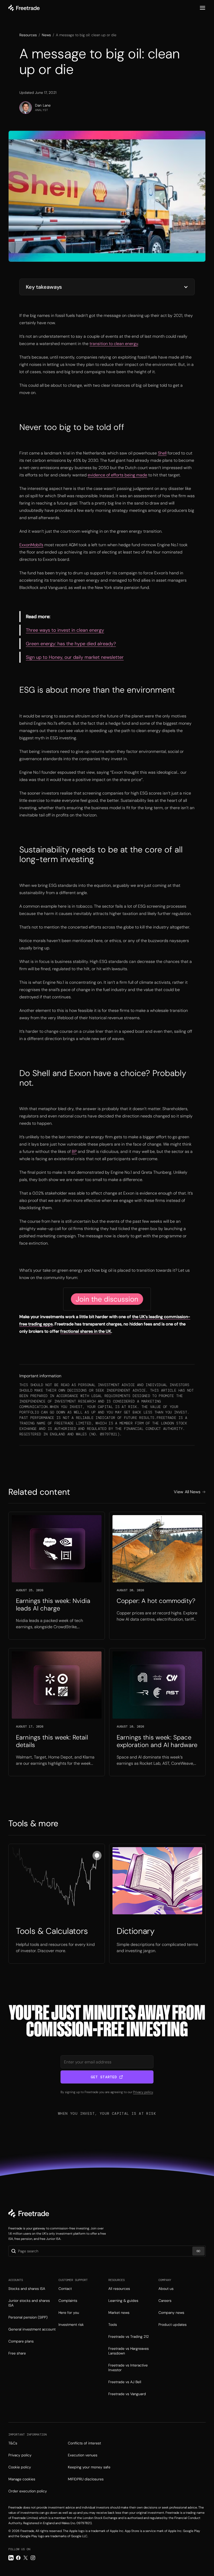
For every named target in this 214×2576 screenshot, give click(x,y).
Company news (171, 2313)
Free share (17, 2353)
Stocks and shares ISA (27, 2289)
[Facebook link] (18, 2558)
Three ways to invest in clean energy (65, 630)
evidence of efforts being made (117, 475)
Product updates (173, 2325)
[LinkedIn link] (11, 2558)
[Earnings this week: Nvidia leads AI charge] (57, 1576)
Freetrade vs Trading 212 (129, 2337)
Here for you (69, 2313)
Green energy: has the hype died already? (71, 644)
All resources (119, 2289)
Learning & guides (123, 2301)
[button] (203, 8)
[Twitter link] (26, 2558)
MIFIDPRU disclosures (86, 2479)
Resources (28, 35)
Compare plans (21, 2341)
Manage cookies (22, 2479)
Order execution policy (28, 2491)
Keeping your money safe (89, 2467)
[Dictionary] (157, 1904)
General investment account (32, 2329)
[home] (24, 8)
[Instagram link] (33, 2558)
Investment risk (71, 2325)
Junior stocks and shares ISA (29, 2303)
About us (166, 2289)
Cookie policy (20, 2467)
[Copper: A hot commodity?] (157, 1576)
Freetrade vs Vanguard (127, 2394)
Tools (113, 2325)
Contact (65, 2289)
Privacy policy (143, 2092)
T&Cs (13, 2443)
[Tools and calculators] (57, 1904)
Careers (165, 2301)
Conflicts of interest (84, 2443)
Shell (162, 453)
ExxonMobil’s (31, 545)
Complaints (68, 2301)
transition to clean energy (114, 344)
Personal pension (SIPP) (28, 2317)
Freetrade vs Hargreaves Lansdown (129, 2351)
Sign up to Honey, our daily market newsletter (75, 657)
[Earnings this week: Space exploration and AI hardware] (157, 1712)
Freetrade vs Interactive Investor (128, 2368)
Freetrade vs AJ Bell (125, 2382)
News (46, 35)
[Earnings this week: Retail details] (57, 1712)
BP (74, 1151)
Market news (119, 2313)
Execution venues (83, 2455)
